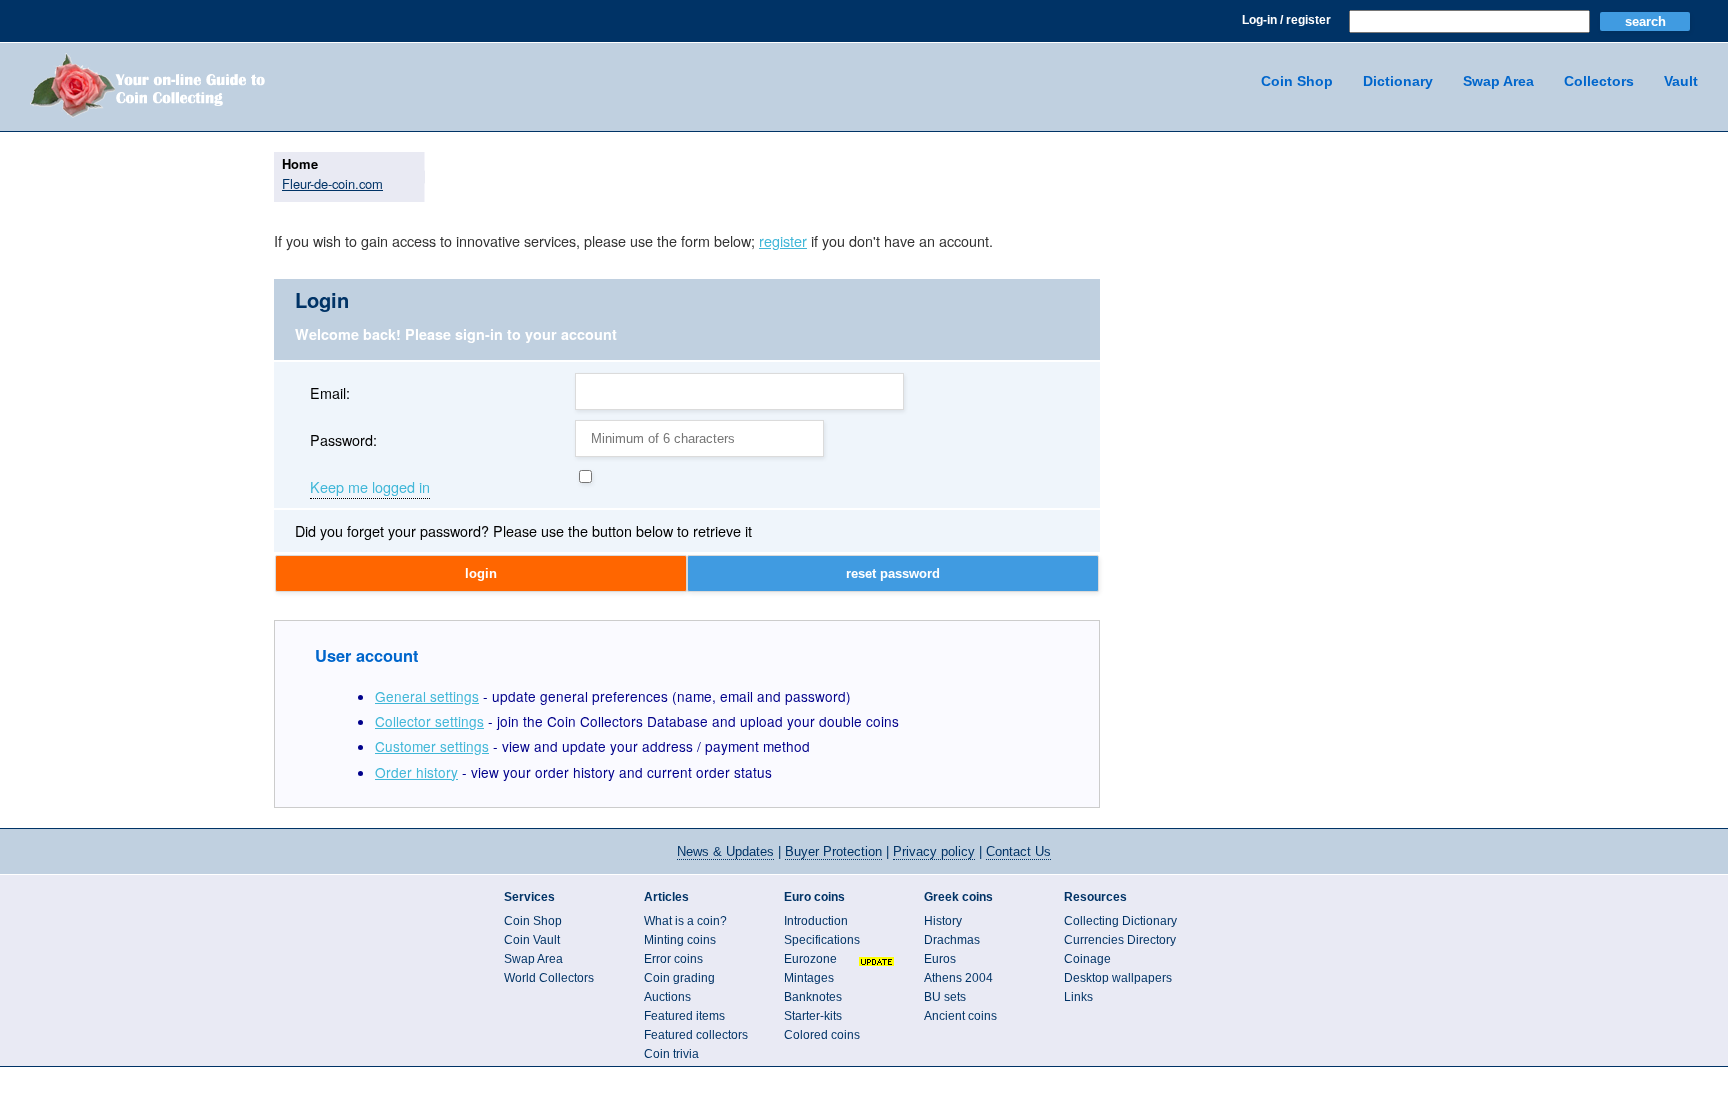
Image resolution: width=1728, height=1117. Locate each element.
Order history (416, 772)
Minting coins (680, 940)
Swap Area (1498, 81)
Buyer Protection (833, 851)
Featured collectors (696, 1035)
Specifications (822, 940)
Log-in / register (1286, 20)
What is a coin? (685, 921)
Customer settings (432, 746)
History (943, 921)
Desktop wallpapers (1118, 978)
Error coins (673, 959)
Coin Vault (532, 940)
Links (1078, 997)
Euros (940, 959)
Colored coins (822, 1035)
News (725, 851)
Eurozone (810, 959)
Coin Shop (1297, 81)
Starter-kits (813, 1016)
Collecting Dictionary (1120, 921)
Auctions (667, 997)
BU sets (945, 997)
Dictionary (1398, 81)
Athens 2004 (958, 978)
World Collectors (549, 978)
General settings (427, 696)
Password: (343, 439)
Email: (330, 392)
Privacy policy (934, 851)
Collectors (1599, 81)
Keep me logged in (370, 487)
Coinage (1087, 959)
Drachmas (952, 940)
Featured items (684, 1016)
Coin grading (679, 978)
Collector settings (429, 721)
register (783, 240)
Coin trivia (671, 1054)
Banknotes (813, 997)
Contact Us (1018, 851)
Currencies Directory (1120, 940)
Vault (1681, 81)
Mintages (809, 978)
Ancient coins (960, 1016)
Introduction (816, 921)
